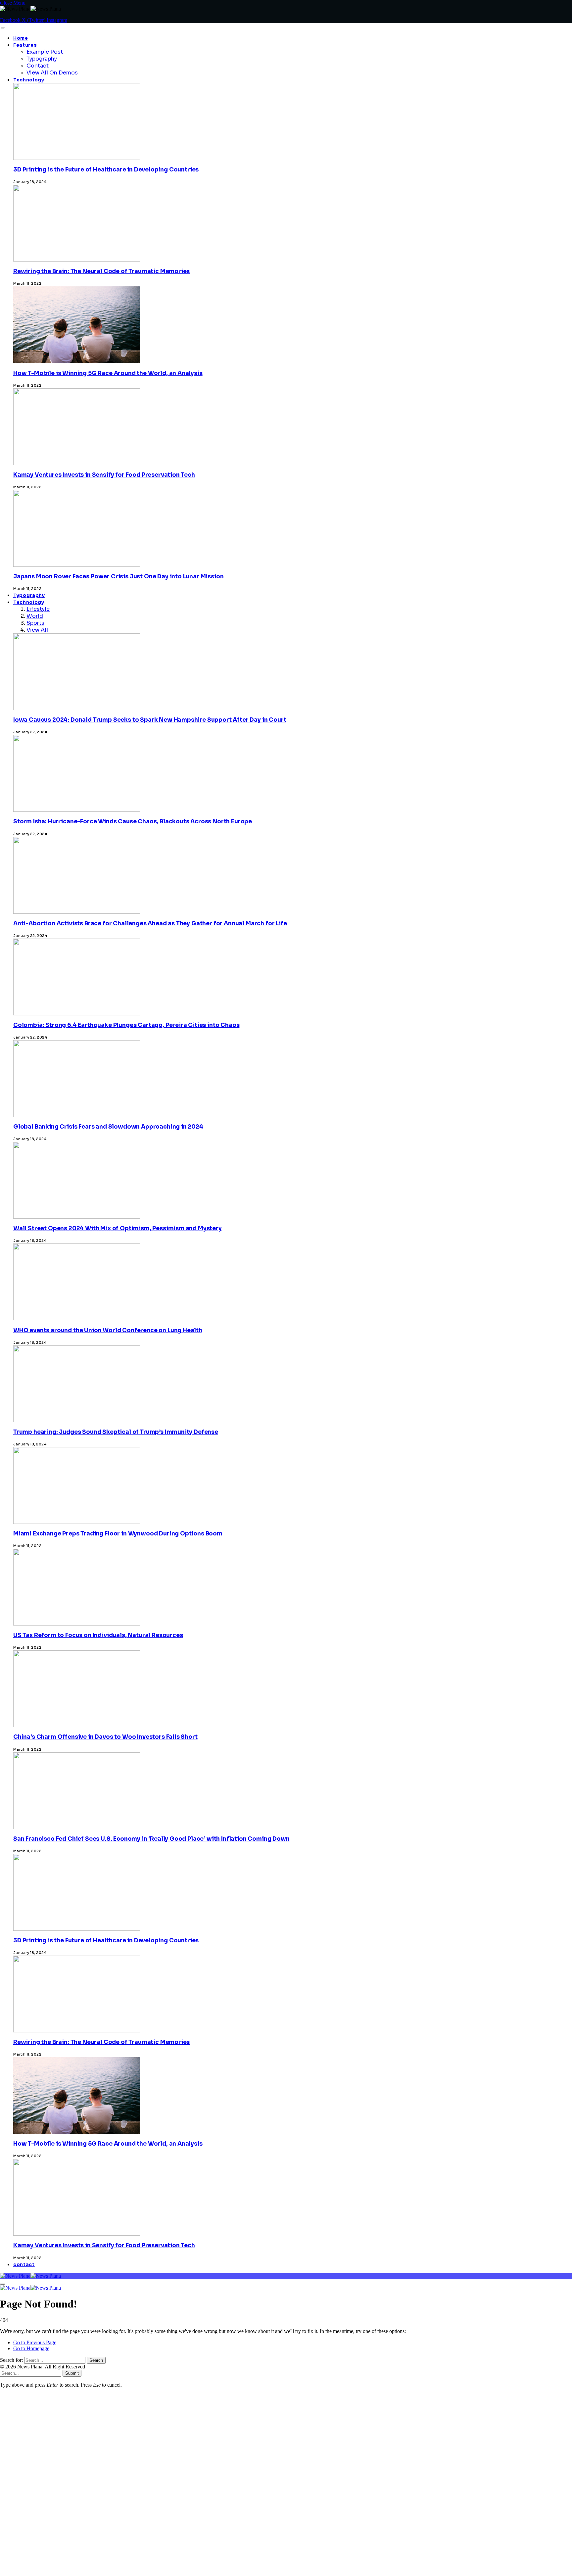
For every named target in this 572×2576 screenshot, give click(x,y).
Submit (72, 2373)
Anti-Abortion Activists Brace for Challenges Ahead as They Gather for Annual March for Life (150, 923)
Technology (29, 80)
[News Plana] (30, 2276)
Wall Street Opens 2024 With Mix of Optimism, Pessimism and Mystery (118, 1228)
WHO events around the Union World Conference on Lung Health (108, 1330)
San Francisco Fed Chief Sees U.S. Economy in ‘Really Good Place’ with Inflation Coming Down (151, 1839)
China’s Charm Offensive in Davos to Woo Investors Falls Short (105, 1737)
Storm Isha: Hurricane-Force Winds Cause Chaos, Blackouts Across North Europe (133, 822)
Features (25, 45)
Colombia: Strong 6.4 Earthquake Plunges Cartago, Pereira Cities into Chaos (126, 1025)
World (35, 616)
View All (37, 630)
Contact (38, 66)
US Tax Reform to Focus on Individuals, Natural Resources (98, 1635)
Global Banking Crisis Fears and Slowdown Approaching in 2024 (108, 1127)
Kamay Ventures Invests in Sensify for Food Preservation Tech (104, 475)
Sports (35, 623)
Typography (42, 59)
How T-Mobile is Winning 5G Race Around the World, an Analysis (108, 373)
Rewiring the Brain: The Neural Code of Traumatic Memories (101, 271)
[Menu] (2, 28)
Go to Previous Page (35, 2342)
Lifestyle (38, 609)
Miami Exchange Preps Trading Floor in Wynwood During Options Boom (118, 1534)
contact (24, 2265)
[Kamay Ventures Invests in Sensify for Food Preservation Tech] (77, 2403)
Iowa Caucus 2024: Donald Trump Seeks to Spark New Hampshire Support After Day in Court (150, 720)
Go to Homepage (31, 2348)
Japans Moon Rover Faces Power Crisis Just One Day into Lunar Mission (118, 577)
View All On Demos (52, 73)
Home (21, 38)
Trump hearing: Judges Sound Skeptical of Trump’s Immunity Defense (116, 1432)
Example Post (45, 52)
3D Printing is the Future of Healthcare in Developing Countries (106, 170)
